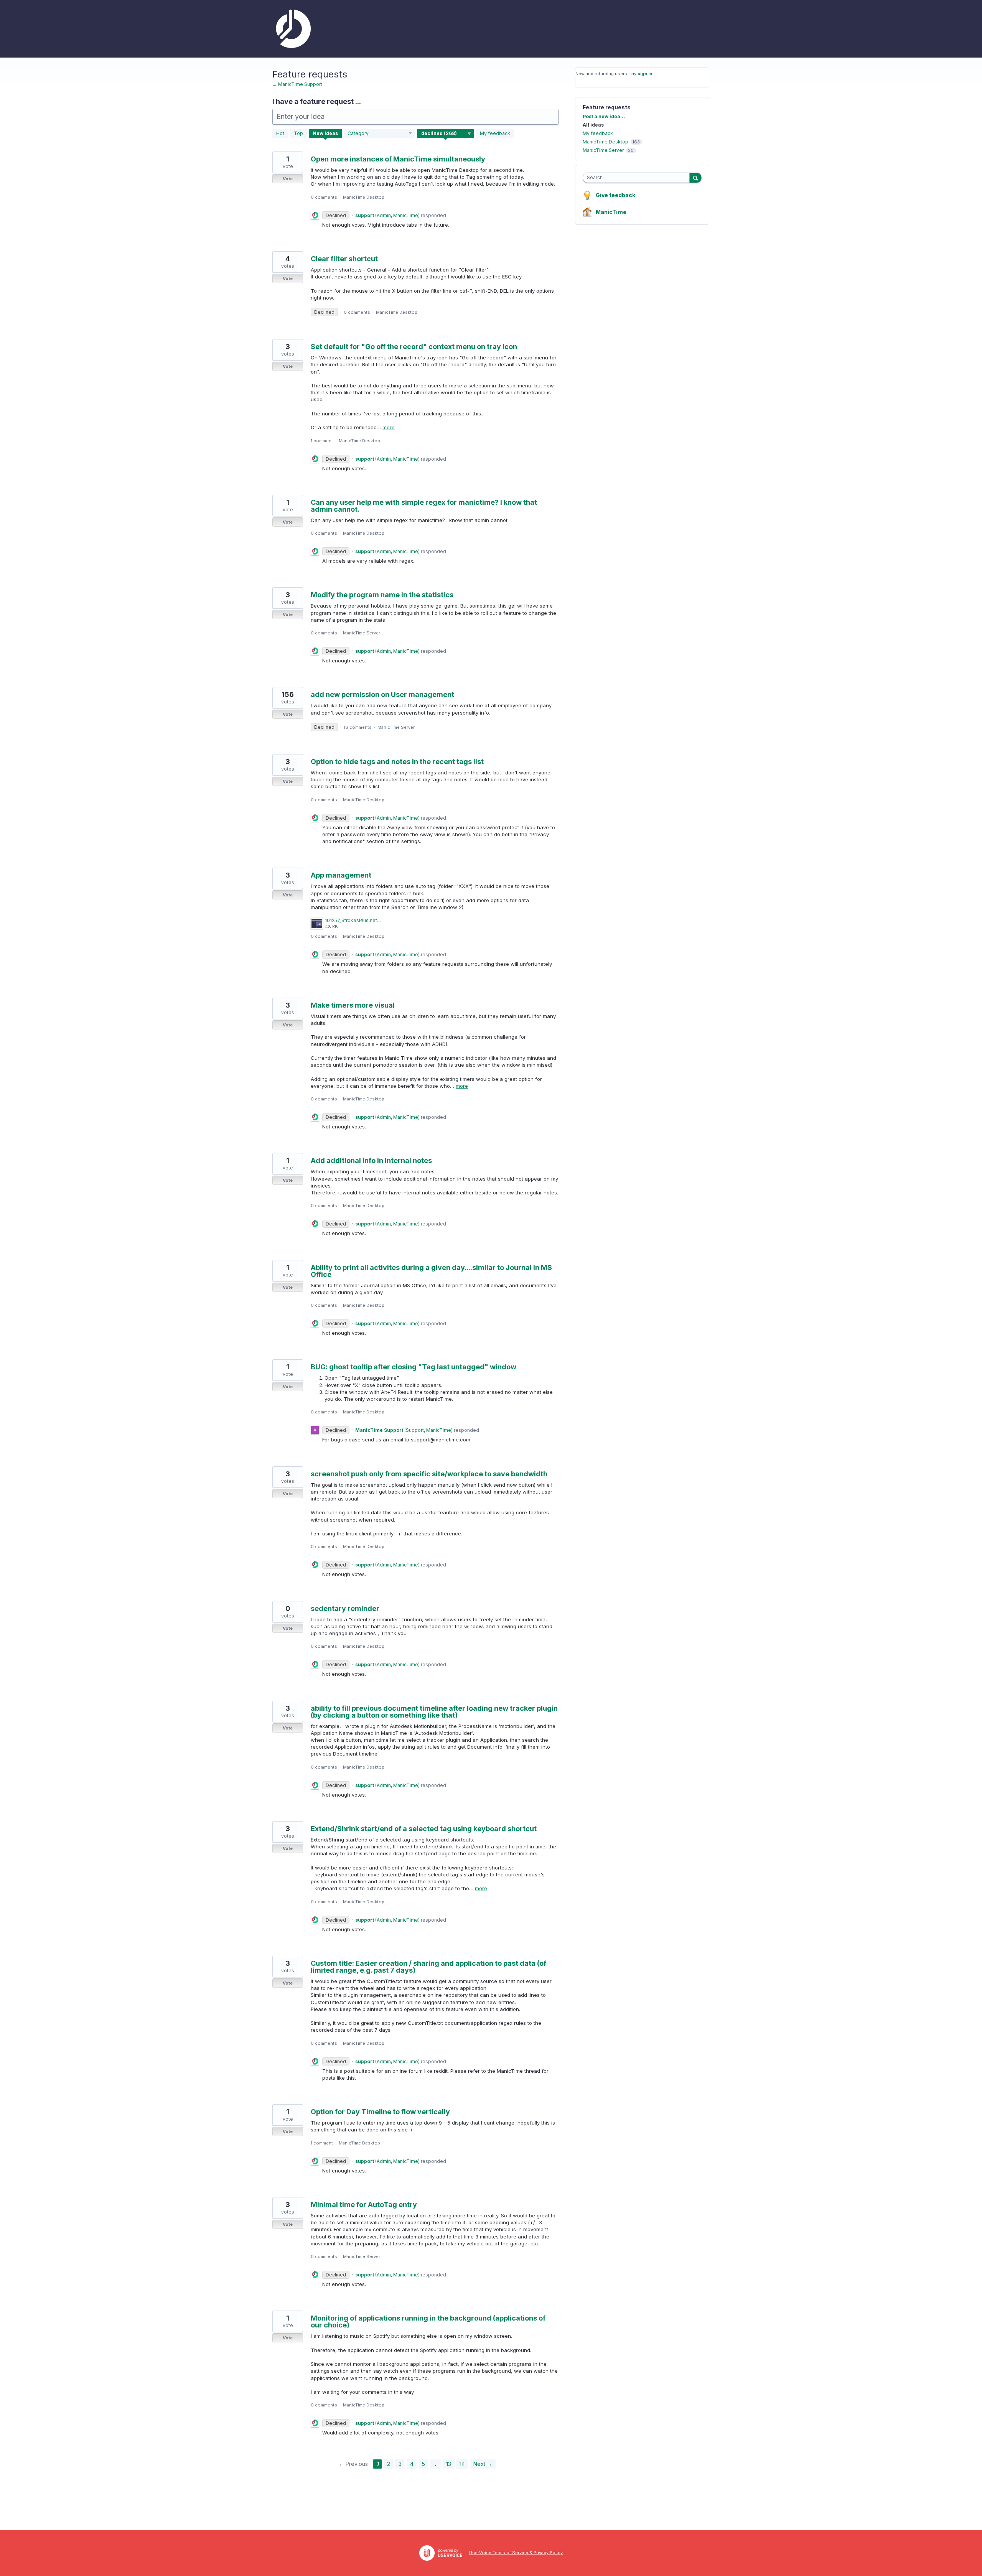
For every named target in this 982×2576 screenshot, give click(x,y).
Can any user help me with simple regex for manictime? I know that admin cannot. (424, 506)
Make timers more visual (353, 1005)
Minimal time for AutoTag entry (364, 2205)
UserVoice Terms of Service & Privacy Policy (516, 2553)
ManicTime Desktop (364, 197)
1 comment (322, 441)
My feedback (495, 133)
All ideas (593, 125)
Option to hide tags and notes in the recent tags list (397, 762)
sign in (645, 74)
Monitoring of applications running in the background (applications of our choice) (428, 2322)
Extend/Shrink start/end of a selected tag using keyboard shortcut (424, 1829)
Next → (483, 2464)
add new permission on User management (382, 694)
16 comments (358, 727)
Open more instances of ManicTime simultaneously (398, 159)
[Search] (695, 178)
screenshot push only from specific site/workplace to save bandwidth (429, 1474)
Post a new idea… (604, 116)
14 (462, 2464)
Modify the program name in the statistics (382, 595)
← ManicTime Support (297, 84)
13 (449, 2464)
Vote (288, 179)
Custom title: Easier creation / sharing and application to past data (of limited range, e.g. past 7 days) (428, 1967)
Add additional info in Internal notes (371, 1160)
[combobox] (638, 178)
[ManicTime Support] (292, 29)
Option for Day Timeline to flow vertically (380, 2112)
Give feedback (615, 195)
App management (341, 875)
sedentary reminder (345, 1608)
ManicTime (611, 212)
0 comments (324, 197)
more (389, 427)
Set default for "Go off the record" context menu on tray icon (414, 347)
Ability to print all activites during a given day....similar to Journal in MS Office (431, 1271)
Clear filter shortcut (344, 259)
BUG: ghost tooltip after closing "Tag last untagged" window (414, 1367)
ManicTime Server (362, 633)
